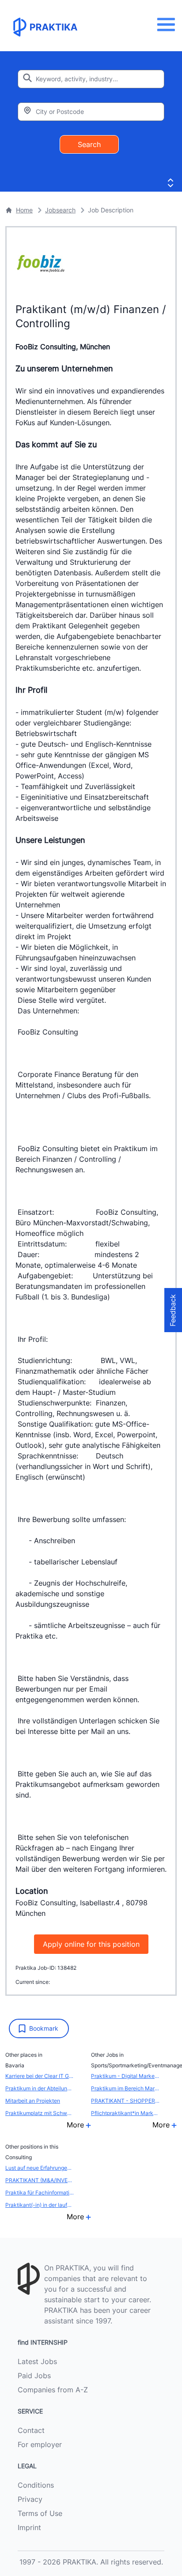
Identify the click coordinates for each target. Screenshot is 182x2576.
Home (24, 210)
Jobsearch (60, 210)
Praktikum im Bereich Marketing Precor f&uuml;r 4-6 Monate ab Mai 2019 (125, 2088)
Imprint (29, 2527)
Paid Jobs (34, 2376)
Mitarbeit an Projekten (33, 2101)
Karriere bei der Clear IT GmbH (40, 2076)
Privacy (30, 2499)
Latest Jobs (37, 2361)
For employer (40, 2444)
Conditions (36, 2485)
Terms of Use (40, 2513)
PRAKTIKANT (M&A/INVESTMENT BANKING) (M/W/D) (40, 2180)
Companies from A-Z (53, 2390)
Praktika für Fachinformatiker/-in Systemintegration (40, 2193)
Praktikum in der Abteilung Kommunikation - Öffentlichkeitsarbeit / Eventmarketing (40, 2088)
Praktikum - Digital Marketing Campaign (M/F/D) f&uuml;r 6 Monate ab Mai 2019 (125, 2076)
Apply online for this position (91, 1944)
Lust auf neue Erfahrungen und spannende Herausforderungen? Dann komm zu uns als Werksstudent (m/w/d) (40, 2168)
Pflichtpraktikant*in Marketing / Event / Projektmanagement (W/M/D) (125, 2113)
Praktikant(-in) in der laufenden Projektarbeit (40, 2205)
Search (89, 144)
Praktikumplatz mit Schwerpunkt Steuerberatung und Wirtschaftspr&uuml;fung (40, 2113)
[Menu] (169, 25)
